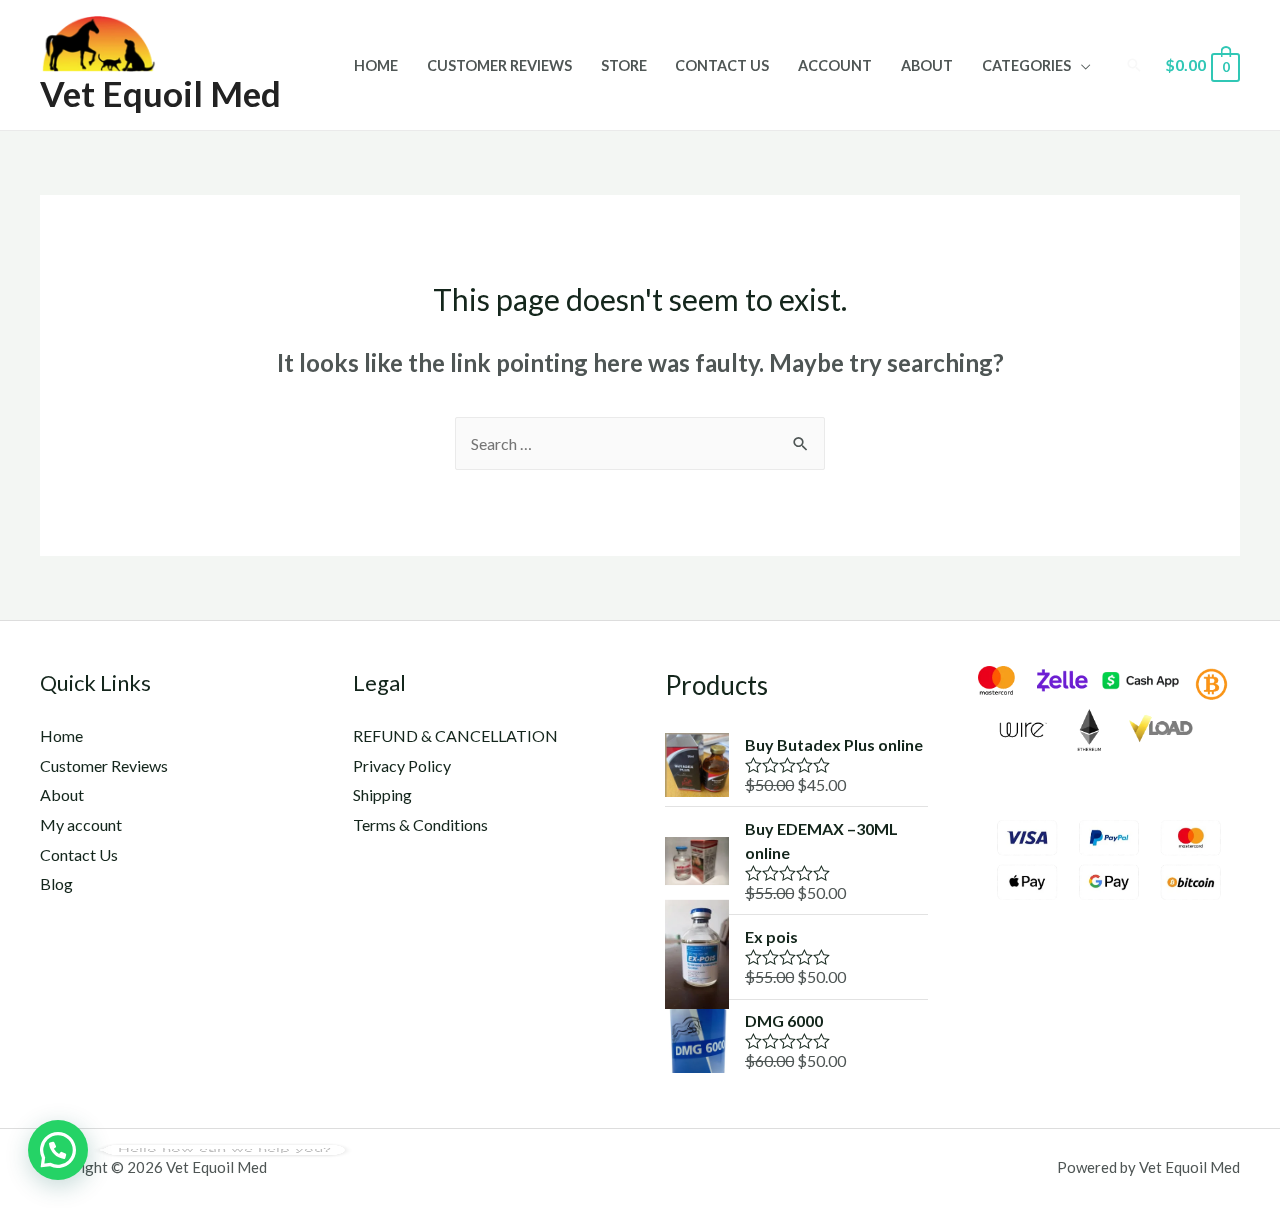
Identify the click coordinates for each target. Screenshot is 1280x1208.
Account (835, 65)
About (927, 65)
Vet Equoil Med (160, 93)
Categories (1026, 65)
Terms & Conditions (420, 824)
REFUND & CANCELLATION (455, 735)
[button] (58, 1150)
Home (376, 65)
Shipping (382, 794)
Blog (56, 883)
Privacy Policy (402, 765)
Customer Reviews (499, 65)
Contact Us (722, 65)
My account (81, 824)
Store (624, 65)
